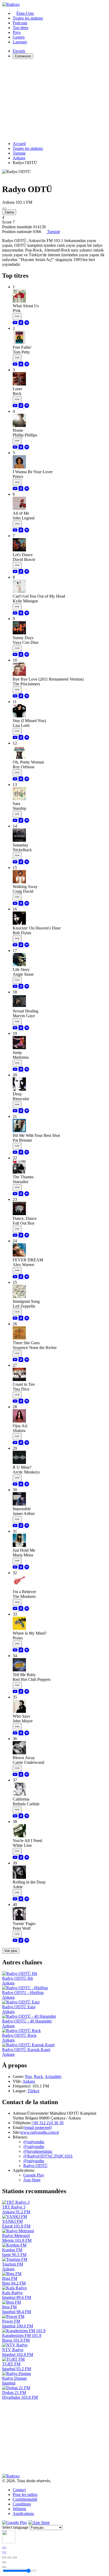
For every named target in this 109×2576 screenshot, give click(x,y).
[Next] (15, 2558)
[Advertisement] (54, 100)
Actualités (53, 2077)
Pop (28, 2077)
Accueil (19, 144)
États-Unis (25, 13)
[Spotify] (27, 324)
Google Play (34, 2175)
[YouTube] (16, 324)
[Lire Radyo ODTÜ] (4, 208)
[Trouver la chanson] (17, 317)
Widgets (19, 2509)
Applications (23, 2514)
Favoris (19, 51)
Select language (15, 2527)
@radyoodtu (34, 2142)
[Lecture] (10, 2558)
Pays (17, 32)
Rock (38, 2077)
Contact (19, 2490)
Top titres (21, 28)
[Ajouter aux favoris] (4, 2562)
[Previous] (4, 2558)
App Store (32, 2180)
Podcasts (20, 23)
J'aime (9, 212)
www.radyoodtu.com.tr (40, 2132)
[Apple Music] (21, 324)
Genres (19, 37)
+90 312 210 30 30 (47, 2123)
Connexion (23, 56)
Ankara (19, 158)
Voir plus (11, 1951)
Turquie (19, 153)
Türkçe (33, 2091)
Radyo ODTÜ (35, 2166)
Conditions (22, 2504)
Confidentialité (25, 2499)
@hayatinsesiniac (38, 2151)
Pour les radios (25, 2494)
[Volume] (4, 2567)
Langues (20, 42)
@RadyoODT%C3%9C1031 (48, 2156)
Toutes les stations (28, 18)
